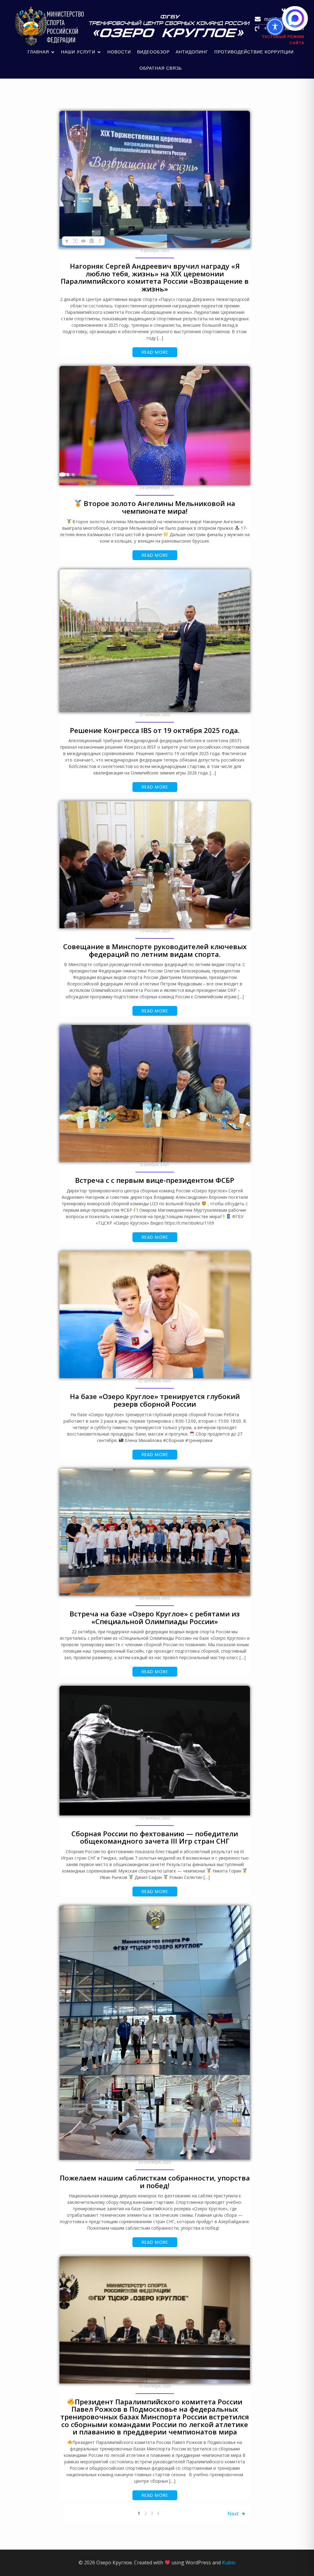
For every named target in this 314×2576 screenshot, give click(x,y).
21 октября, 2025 (155, 715)
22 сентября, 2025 (155, 1381)
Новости (119, 52)
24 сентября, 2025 (155, 2162)
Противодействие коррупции (254, 52)
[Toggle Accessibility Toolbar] (275, 27)
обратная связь (161, 68)
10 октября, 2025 (155, 931)
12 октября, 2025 (155, 1818)
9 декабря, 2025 (155, 250)
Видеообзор (153, 52)
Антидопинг (192, 52)
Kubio (229, 2562)
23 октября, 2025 (155, 1598)
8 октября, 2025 (155, 1165)
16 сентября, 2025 (155, 2386)
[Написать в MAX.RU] (295, 18)
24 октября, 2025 (155, 488)
